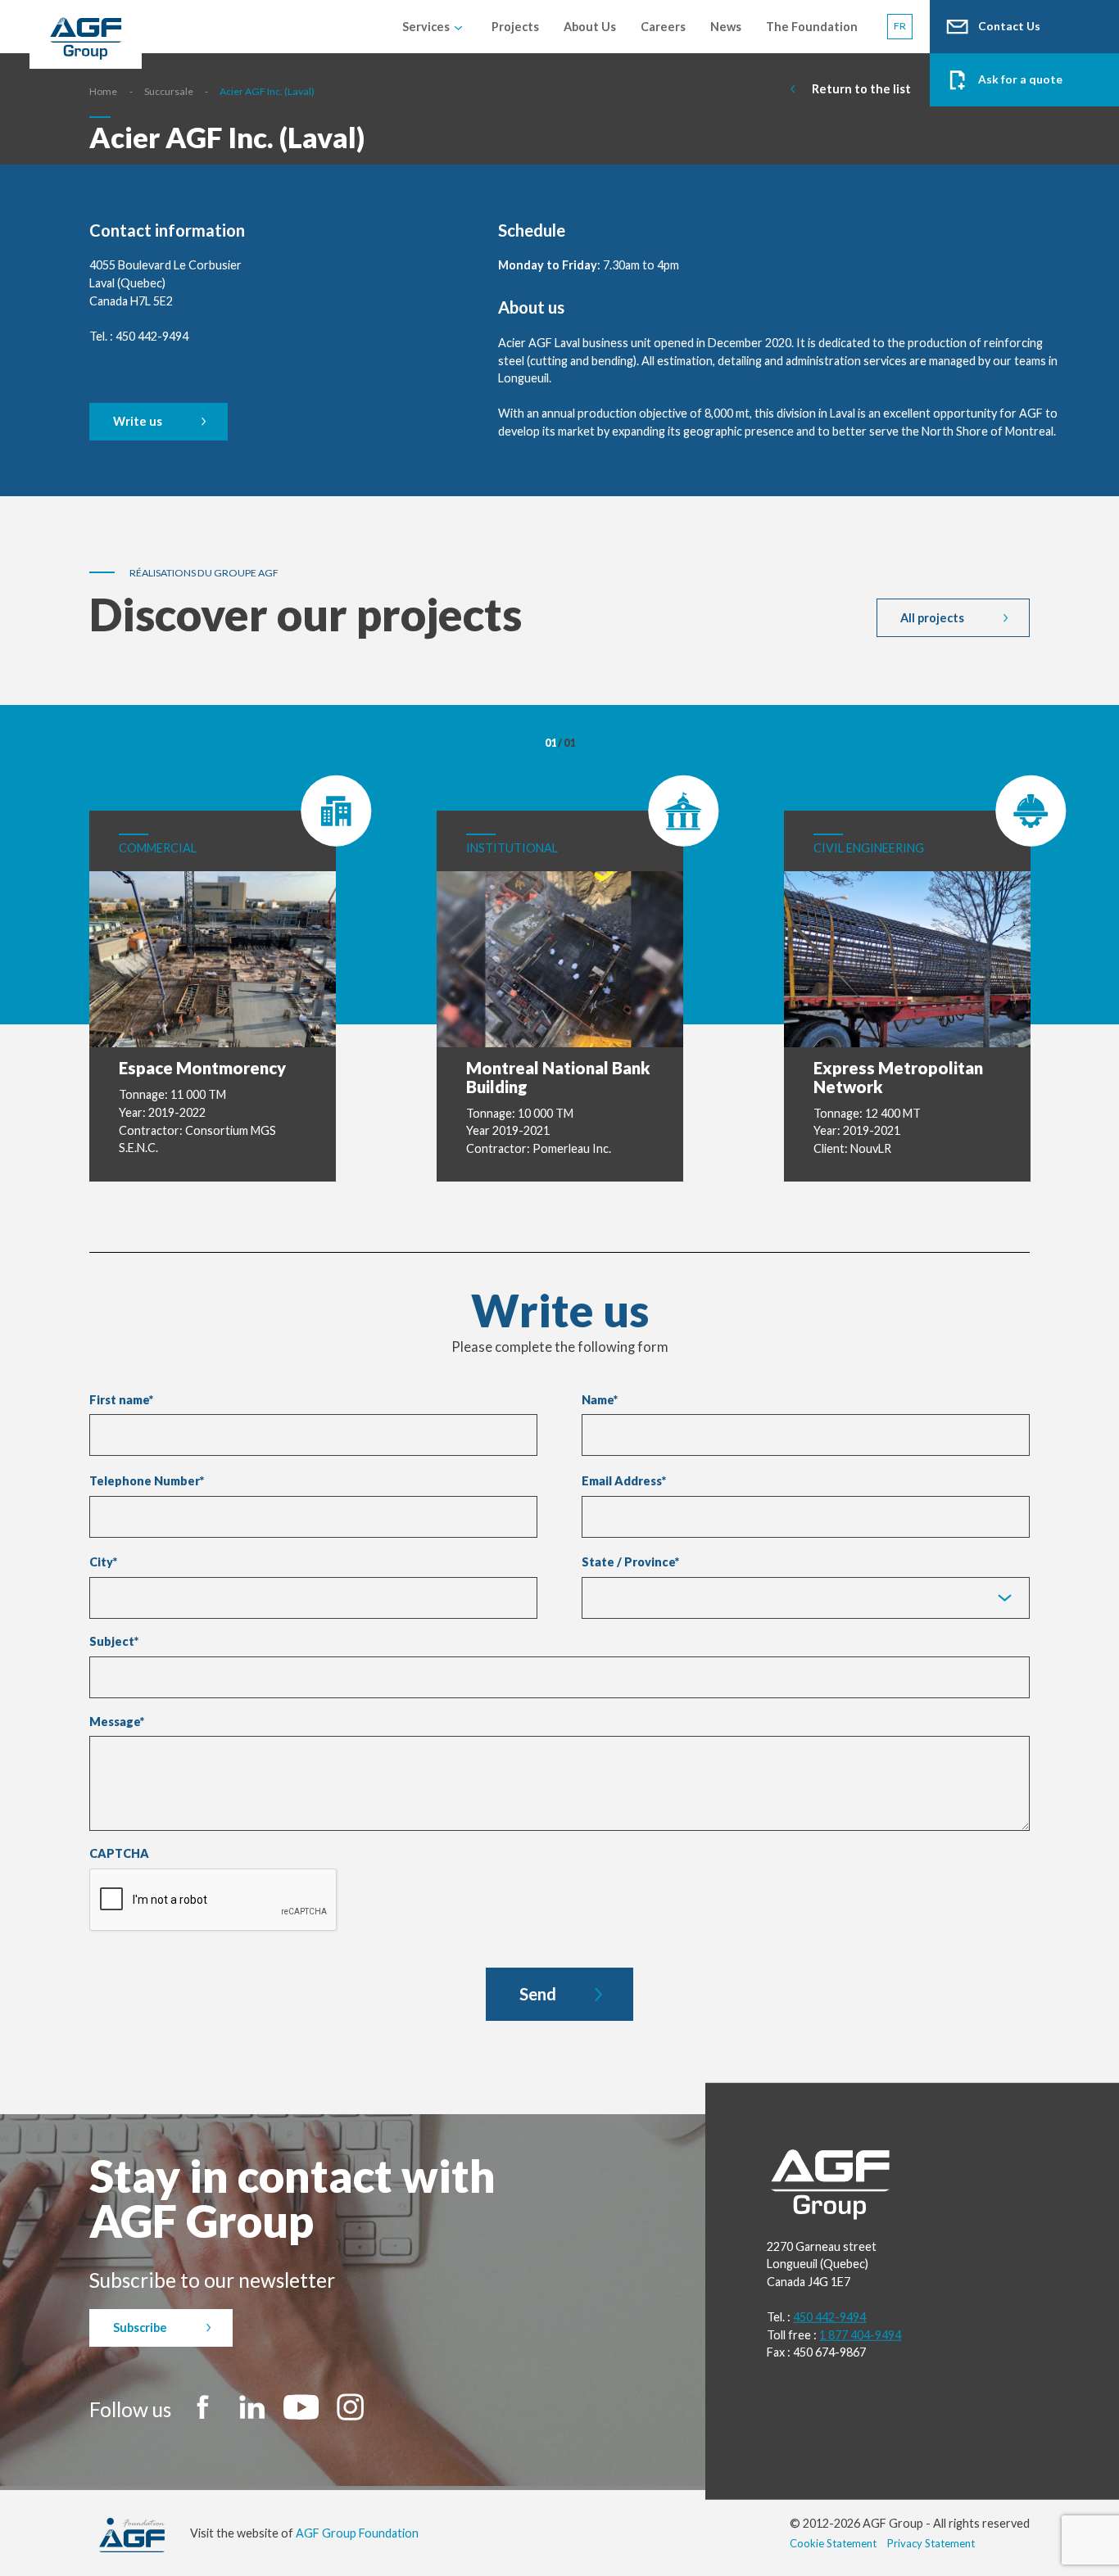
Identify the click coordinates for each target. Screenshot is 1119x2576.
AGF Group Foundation (357, 2533)
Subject (114, 1642)
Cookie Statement (833, 2543)
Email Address (624, 1481)
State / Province (628, 1562)
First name (121, 1400)
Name (600, 1400)
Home (103, 91)
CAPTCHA (119, 1854)
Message (117, 1722)
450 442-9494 (829, 2317)
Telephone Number (147, 1481)
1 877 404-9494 (860, 2335)
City (101, 1562)
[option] (213, 978)
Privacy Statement (931, 2543)
